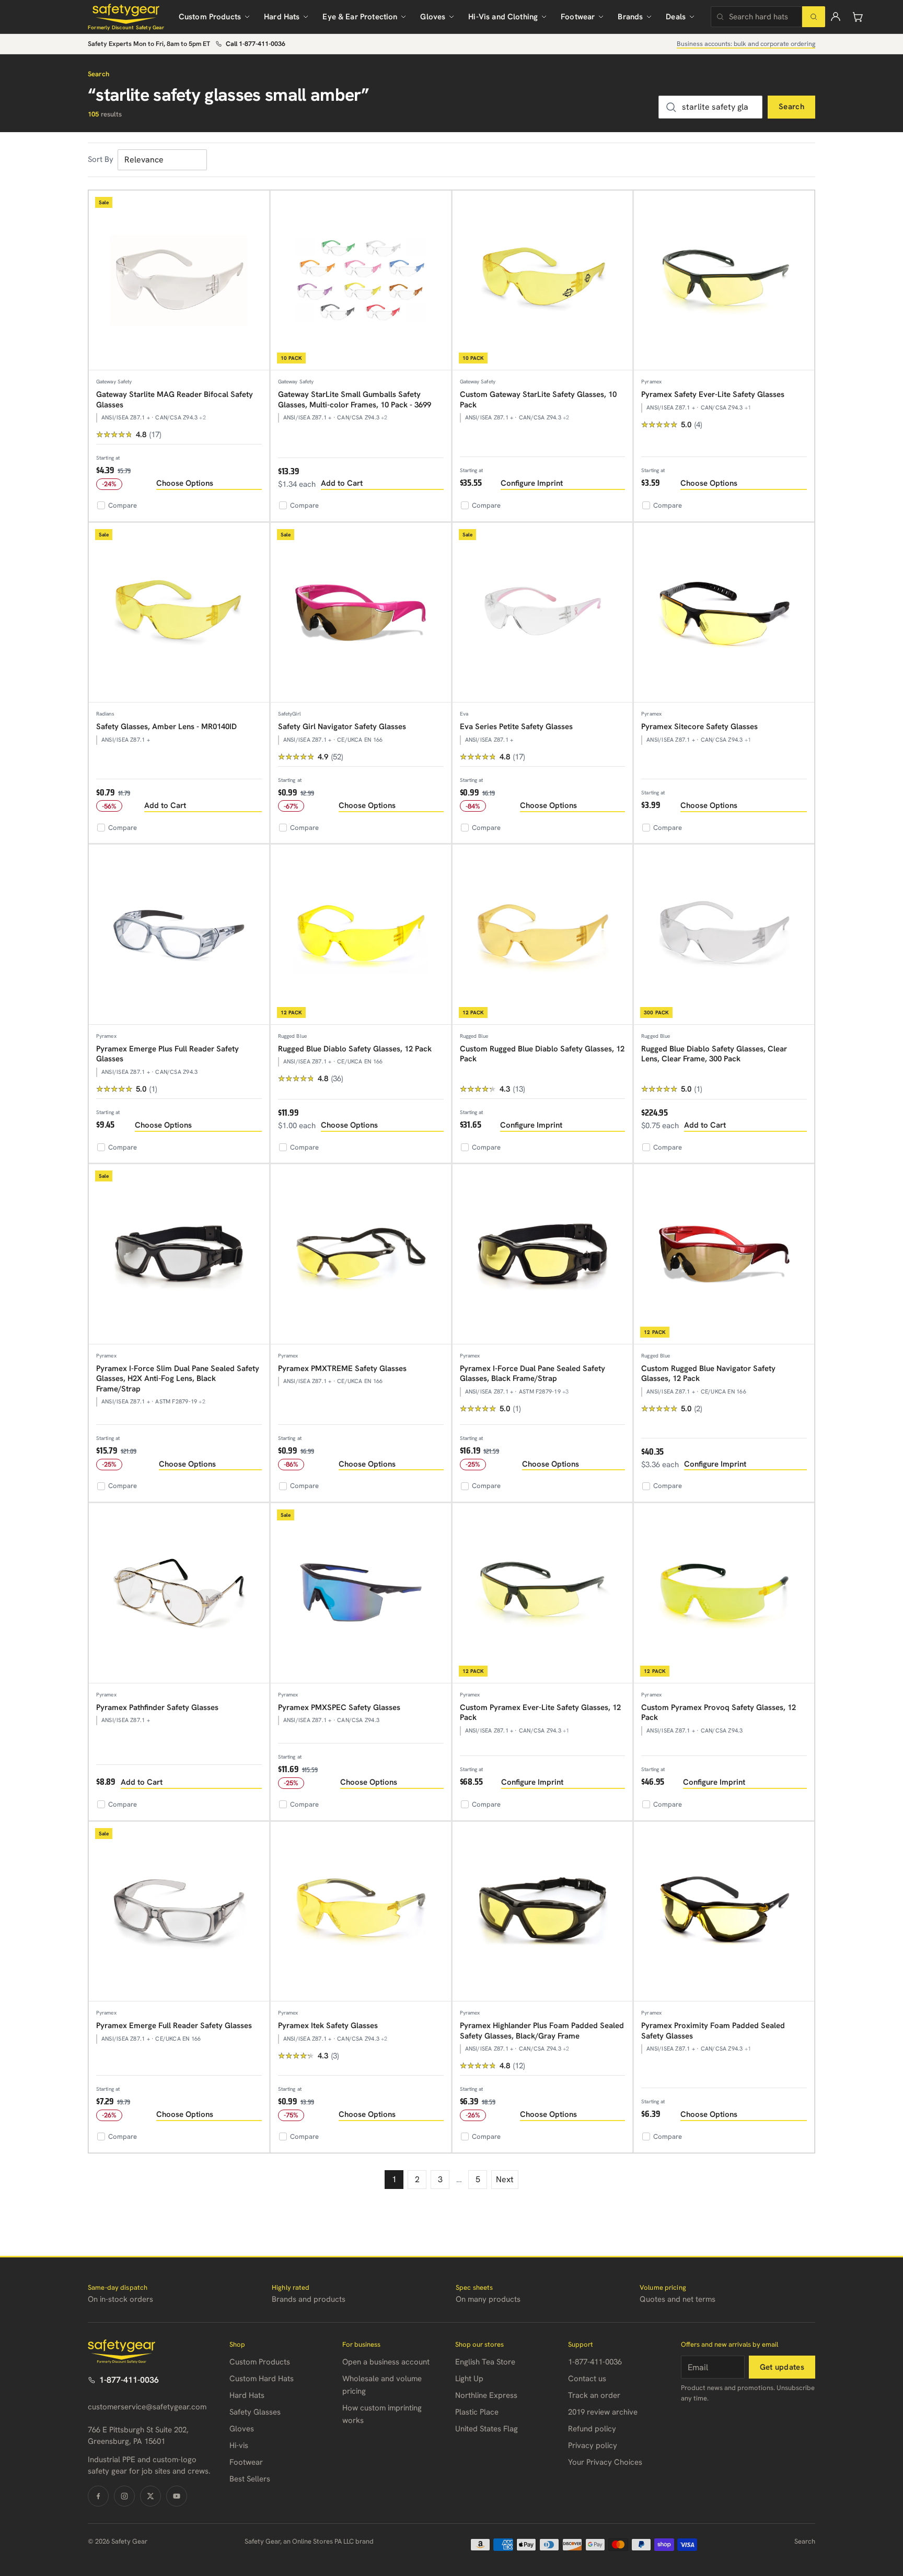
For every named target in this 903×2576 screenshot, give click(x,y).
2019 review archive (603, 2412)
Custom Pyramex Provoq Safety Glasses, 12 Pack (719, 1713)
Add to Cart (342, 483)
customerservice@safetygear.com (147, 2407)
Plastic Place (477, 2412)
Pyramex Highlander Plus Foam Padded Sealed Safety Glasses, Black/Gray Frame (542, 2031)
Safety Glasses (255, 2412)
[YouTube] (177, 2496)
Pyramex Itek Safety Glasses (328, 2025)
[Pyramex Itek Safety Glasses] (361, 1912)
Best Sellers (250, 2479)
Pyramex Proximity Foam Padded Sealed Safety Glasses (713, 2031)
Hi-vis (239, 2445)
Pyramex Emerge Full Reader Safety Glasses (174, 2025)
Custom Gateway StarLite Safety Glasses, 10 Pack (538, 400)
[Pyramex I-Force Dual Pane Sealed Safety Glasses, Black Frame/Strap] (543, 1254)
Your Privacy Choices (605, 2462)
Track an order (594, 2395)
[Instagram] (124, 2496)
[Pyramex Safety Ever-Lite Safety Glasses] (724, 281)
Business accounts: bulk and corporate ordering (746, 44)
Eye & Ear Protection (360, 17)
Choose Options (185, 483)
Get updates (782, 2367)
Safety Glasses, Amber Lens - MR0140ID (166, 727)
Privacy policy (593, 2445)
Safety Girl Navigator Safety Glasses (342, 727)
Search (791, 107)
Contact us (587, 2379)
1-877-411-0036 (129, 2380)
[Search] (814, 17)
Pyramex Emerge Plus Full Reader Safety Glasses (167, 1054)
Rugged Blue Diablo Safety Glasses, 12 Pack (355, 1049)
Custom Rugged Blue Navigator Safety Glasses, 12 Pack (708, 1374)
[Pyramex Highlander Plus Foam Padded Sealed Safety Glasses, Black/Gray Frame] (543, 1912)
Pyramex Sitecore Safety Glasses (699, 727)
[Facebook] (98, 2496)
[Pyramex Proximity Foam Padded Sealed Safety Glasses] (724, 1912)
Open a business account (386, 2362)
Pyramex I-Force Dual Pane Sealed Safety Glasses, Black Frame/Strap (532, 1374)
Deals (676, 17)
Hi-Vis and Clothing (503, 17)
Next (505, 2179)
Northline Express (486, 2395)
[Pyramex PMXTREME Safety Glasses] (361, 1254)
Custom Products (210, 17)
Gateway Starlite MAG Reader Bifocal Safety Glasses (175, 400)
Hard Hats (282, 17)
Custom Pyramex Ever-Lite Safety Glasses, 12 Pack (540, 1713)
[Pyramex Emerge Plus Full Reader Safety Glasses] (179, 935)
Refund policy (592, 2429)
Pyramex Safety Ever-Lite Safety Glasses (713, 394)
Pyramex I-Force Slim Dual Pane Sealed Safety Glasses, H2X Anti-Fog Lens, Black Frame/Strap (178, 1379)
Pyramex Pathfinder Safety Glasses (157, 1707)
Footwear (578, 17)
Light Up (469, 2379)
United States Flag (487, 2429)
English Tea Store (485, 2362)
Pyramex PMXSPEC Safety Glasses (339, 1707)
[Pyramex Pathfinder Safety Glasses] (179, 1593)
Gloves (433, 17)
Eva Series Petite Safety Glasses (516, 727)
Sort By (101, 159)
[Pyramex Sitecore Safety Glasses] (724, 613)
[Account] (836, 17)
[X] (150, 2496)
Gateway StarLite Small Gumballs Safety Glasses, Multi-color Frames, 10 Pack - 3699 (355, 400)
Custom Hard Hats (262, 2379)
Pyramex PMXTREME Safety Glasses (342, 1368)
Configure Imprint (532, 483)
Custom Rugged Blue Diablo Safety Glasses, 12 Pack (542, 1054)
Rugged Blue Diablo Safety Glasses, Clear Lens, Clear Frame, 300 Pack (714, 1054)
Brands (630, 17)
